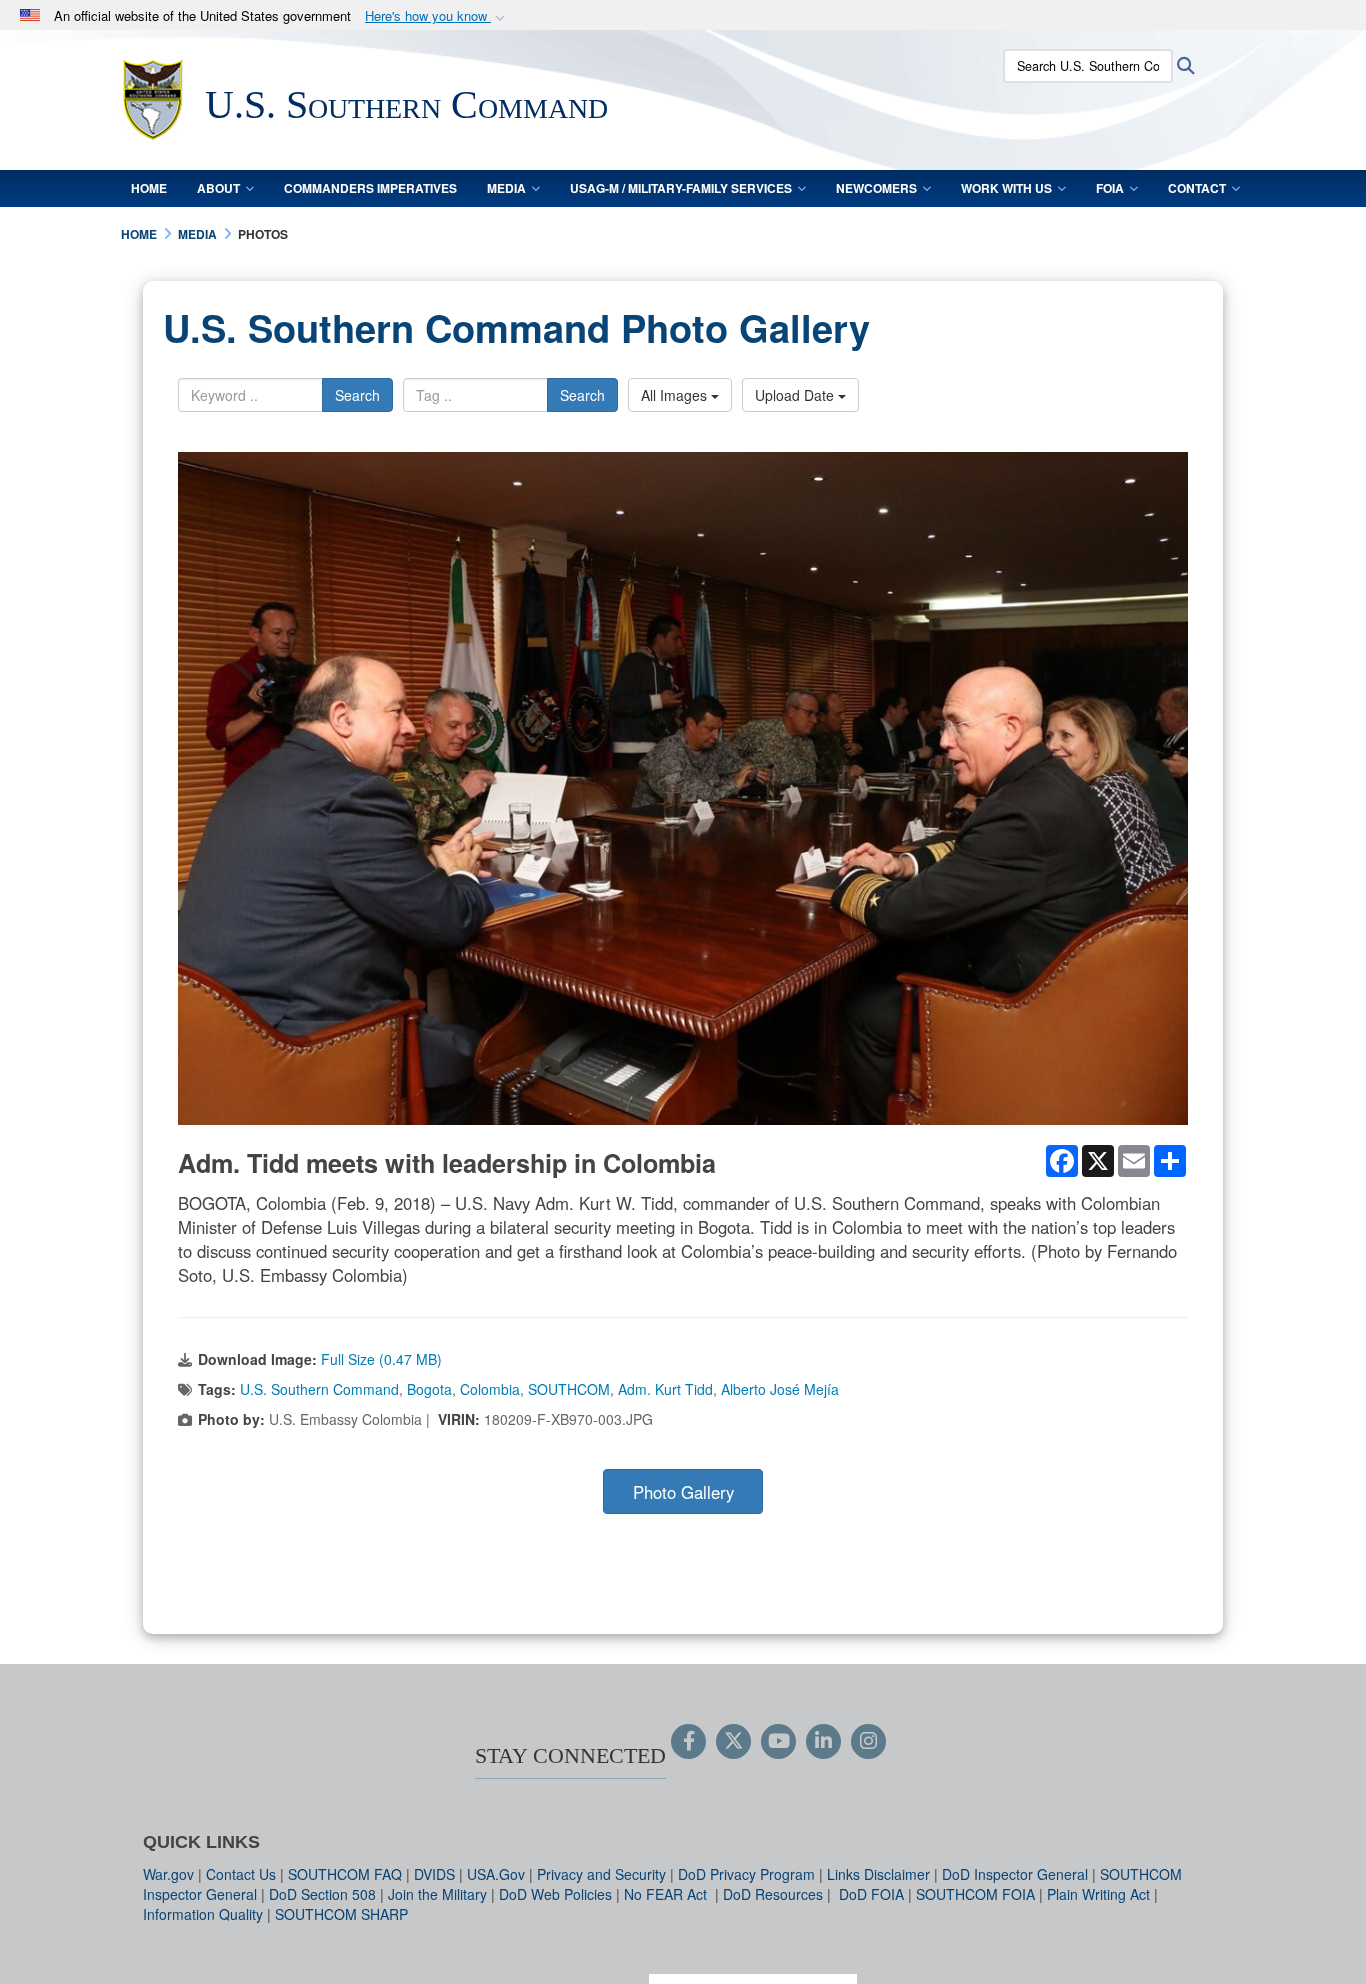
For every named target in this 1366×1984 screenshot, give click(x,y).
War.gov (168, 1874)
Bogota (429, 1389)
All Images (676, 395)
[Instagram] (868, 1742)
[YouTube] (778, 1742)
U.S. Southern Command (319, 1389)
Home (149, 188)
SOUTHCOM (569, 1389)
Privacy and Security (601, 1874)
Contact (1197, 188)
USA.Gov (496, 1874)
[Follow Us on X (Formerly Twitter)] (733, 1742)
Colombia (490, 1389)
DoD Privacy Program (746, 1874)
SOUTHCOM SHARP (341, 1914)
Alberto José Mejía (780, 1389)
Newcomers (876, 188)
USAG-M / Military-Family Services (681, 188)
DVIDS (434, 1874)
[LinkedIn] (823, 1742)
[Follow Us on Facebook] (688, 1742)
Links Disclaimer (878, 1874)
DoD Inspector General (1015, 1874)
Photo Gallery (683, 1492)
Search (357, 395)
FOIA (1110, 188)
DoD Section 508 (322, 1894)
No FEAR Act (667, 1894)
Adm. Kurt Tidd (665, 1389)
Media (506, 188)
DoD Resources (773, 1894)
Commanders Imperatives (370, 188)
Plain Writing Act (1098, 1894)
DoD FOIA (871, 1894)
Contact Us (241, 1874)
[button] (437, 16)
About (218, 188)
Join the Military (437, 1894)
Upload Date (796, 395)
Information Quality (203, 1914)
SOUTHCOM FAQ (345, 1874)
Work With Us (1006, 188)
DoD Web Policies (555, 1894)
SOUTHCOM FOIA (975, 1894)
